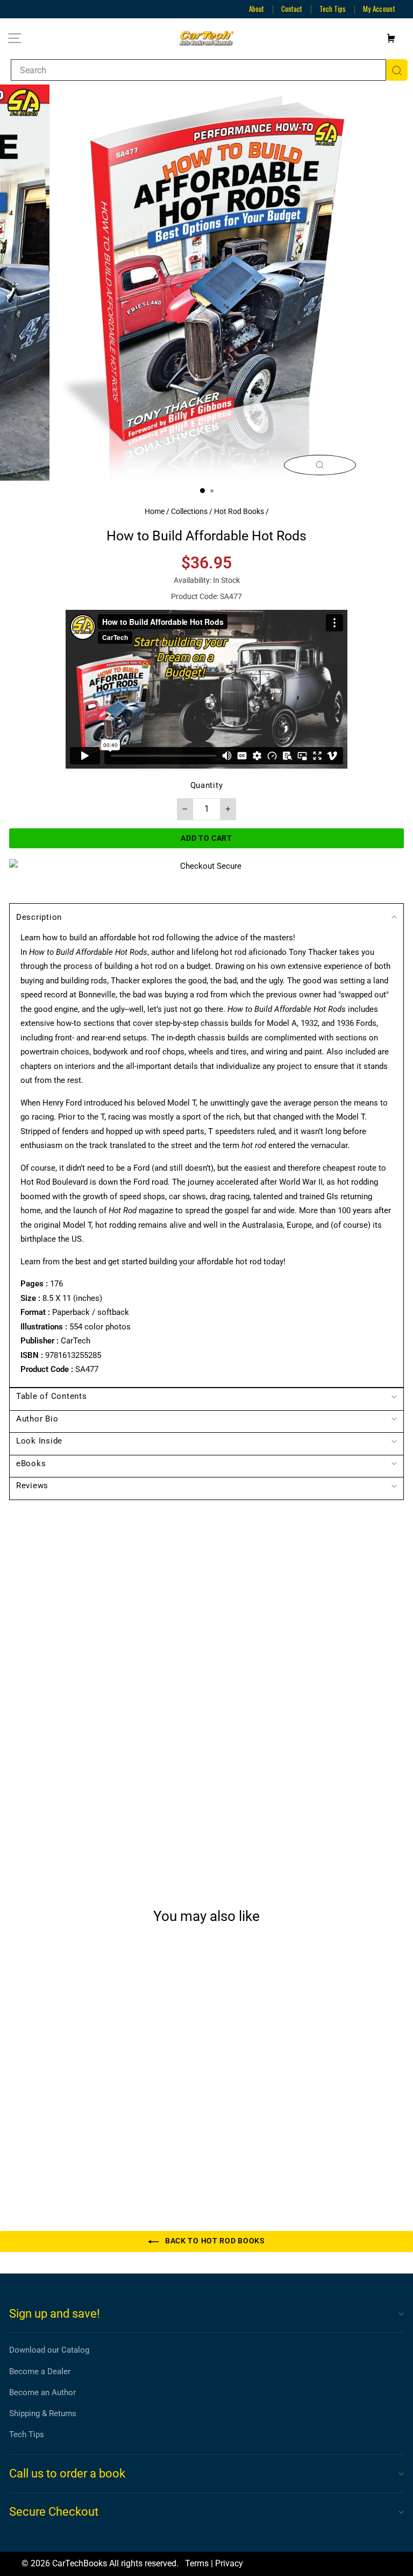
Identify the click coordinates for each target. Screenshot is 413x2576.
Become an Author (42, 2392)
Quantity (207, 785)
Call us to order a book (67, 2473)
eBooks (31, 1463)
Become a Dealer (40, 2371)
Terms (197, 2563)
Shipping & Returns (43, 2413)
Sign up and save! (55, 2314)
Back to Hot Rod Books (214, 2241)
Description (39, 917)
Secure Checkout (54, 2512)
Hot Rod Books (239, 511)
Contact (292, 9)
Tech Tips (333, 9)
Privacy (229, 2563)
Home (155, 511)
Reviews (32, 1486)
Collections (189, 511)
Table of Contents (52, 1396)
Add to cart (85, 2157)
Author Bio (37, 1419)
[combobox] (198, 70)
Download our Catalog (49, 2350)
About (257, 9)
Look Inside (39, 1441)
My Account (379, 9)
